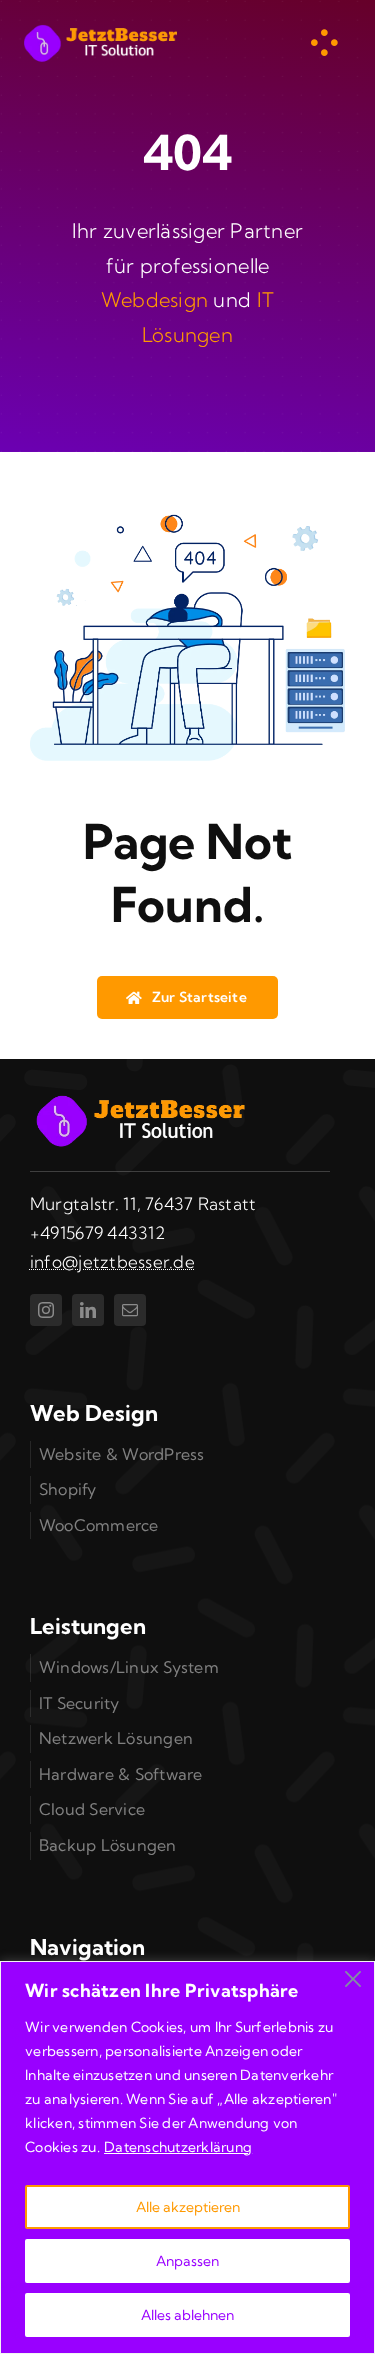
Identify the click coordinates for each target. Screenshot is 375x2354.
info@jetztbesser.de (112, 1261)
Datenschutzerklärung (178, 2147)
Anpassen (187, 2261)
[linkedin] (88, 1310)
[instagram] (46, 1310)
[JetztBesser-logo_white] (100, 28)
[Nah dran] (353, 1979)
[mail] (130, 1310)
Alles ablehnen (187, 2315)
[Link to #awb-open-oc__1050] (324, 43)
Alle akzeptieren (188, 2207)
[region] (187, 2157)
